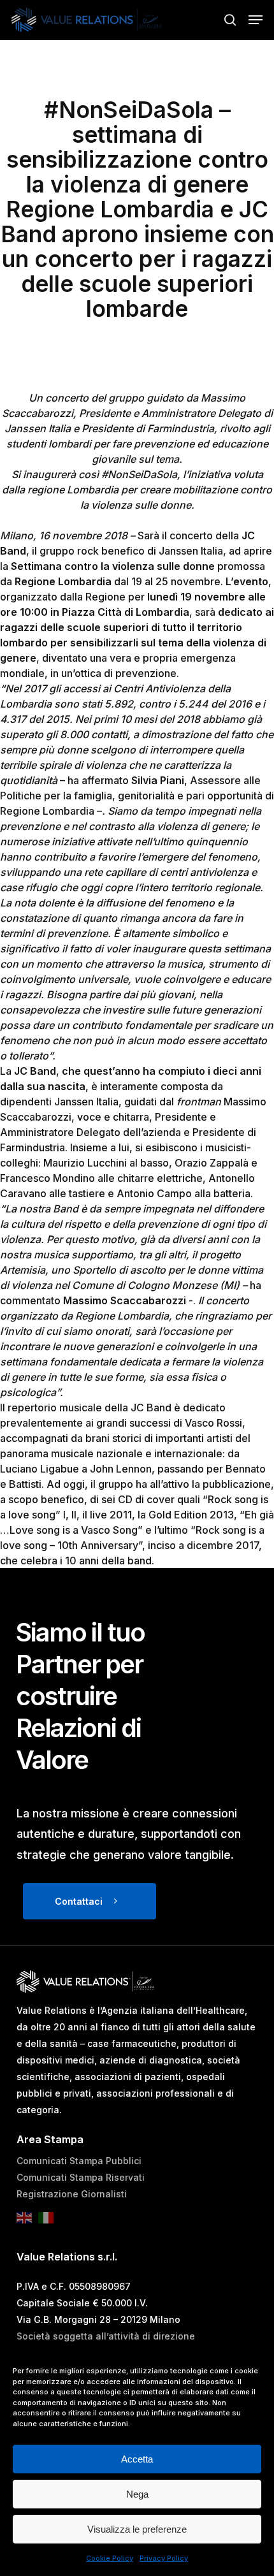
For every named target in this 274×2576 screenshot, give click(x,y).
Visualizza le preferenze (137, 2529)
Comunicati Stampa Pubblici (79, 2161)
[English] (27, 2221)
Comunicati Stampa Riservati (81, 2177)
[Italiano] (49, 2221)
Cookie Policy (110, 2558)
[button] (256, 20)
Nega (137, 2494)
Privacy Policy (164, 2558)
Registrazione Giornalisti (72, 2194)
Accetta (137, 2459)
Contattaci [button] (79, 1901)
